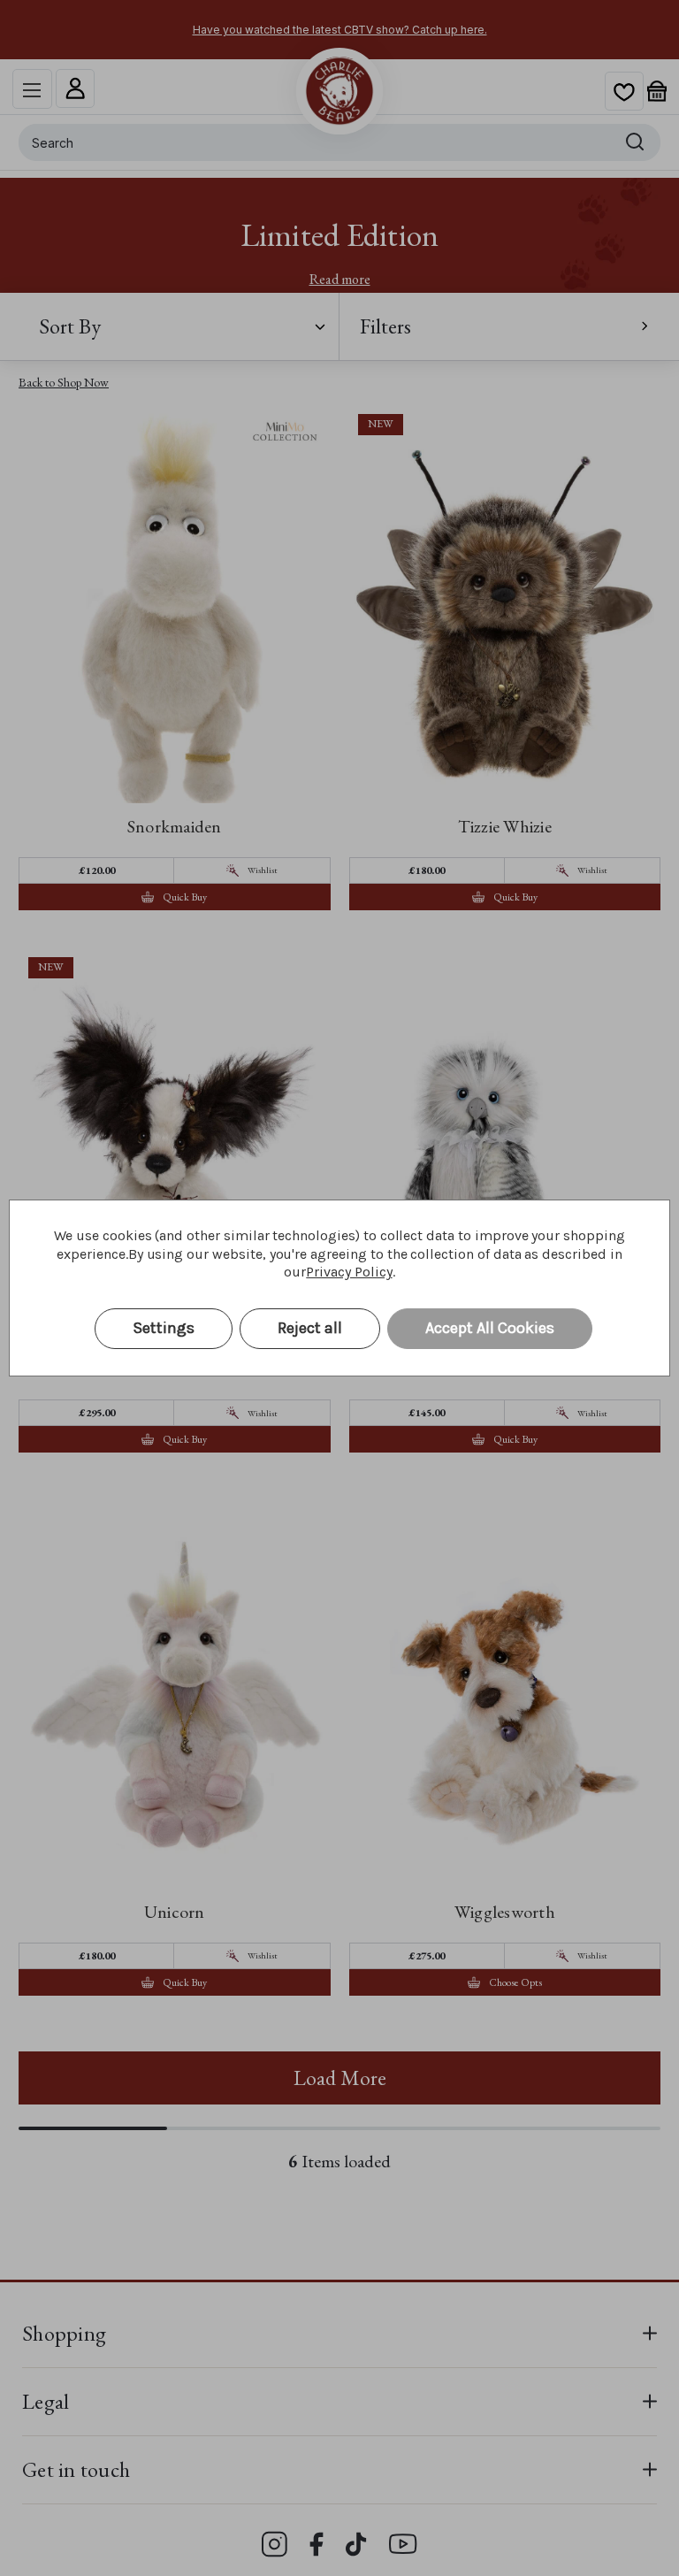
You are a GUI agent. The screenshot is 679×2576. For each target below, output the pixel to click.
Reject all (310, 1328)
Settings (164, 1328)
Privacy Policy (349, 1272)
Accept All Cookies (490, 1328)
